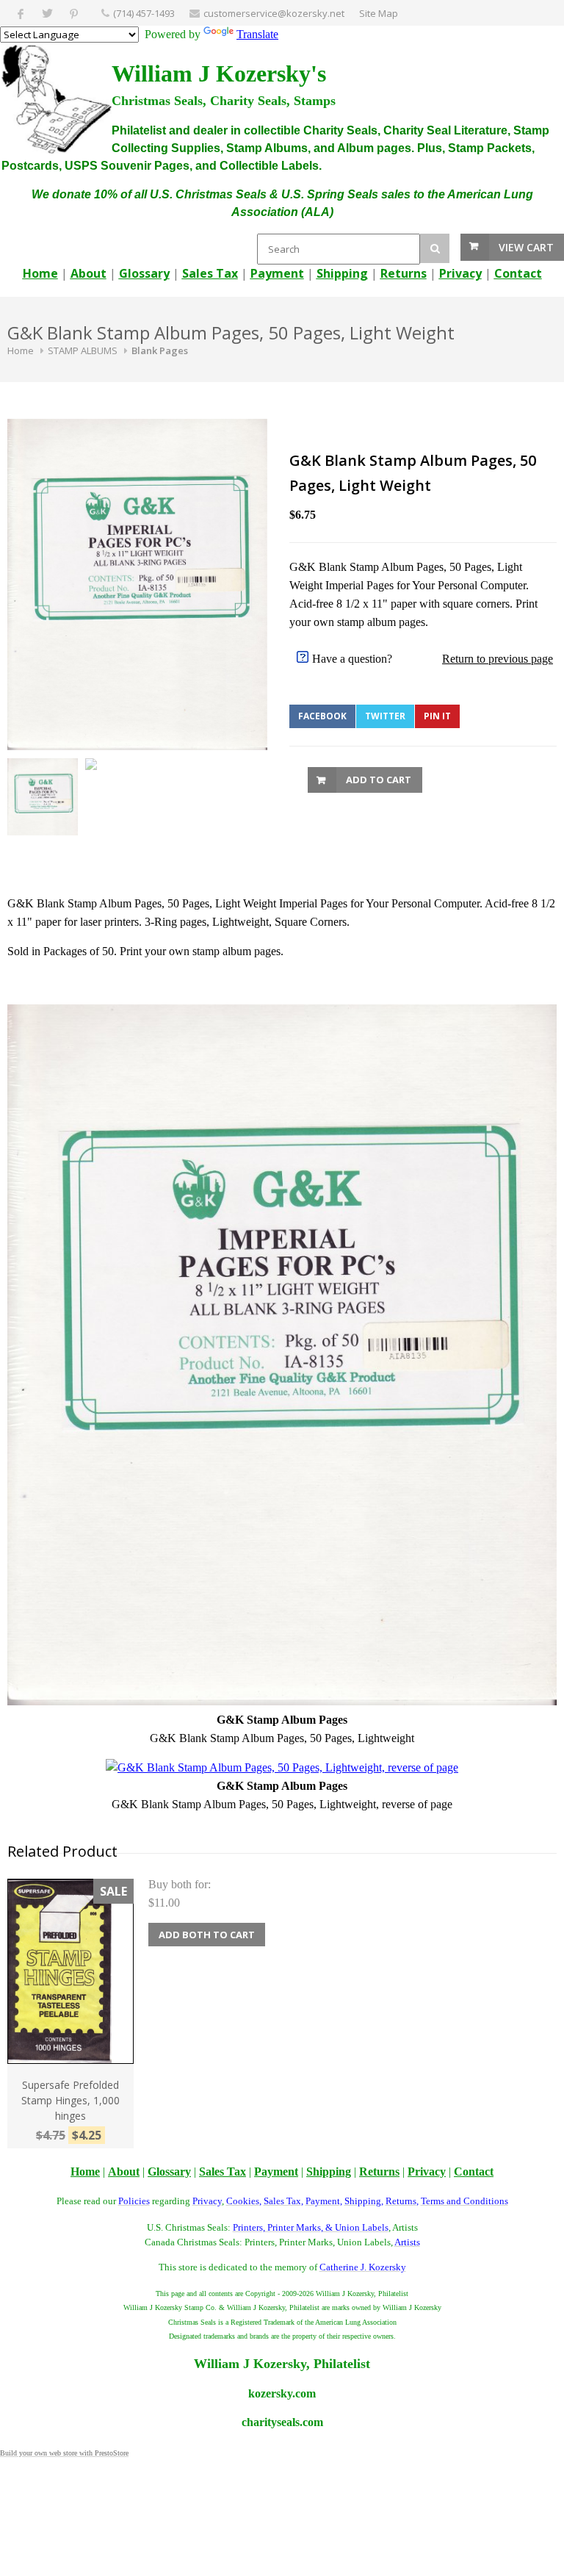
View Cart (526, 247)
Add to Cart (379, 780)
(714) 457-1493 (144, 13)
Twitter (385, 716)
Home (21, 350)
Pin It (437, 716)
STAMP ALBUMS (83, 350)
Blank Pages (160, 350)
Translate (257, 34)
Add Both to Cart (207, 1935)
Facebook (322, 716)
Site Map (379, 13)
